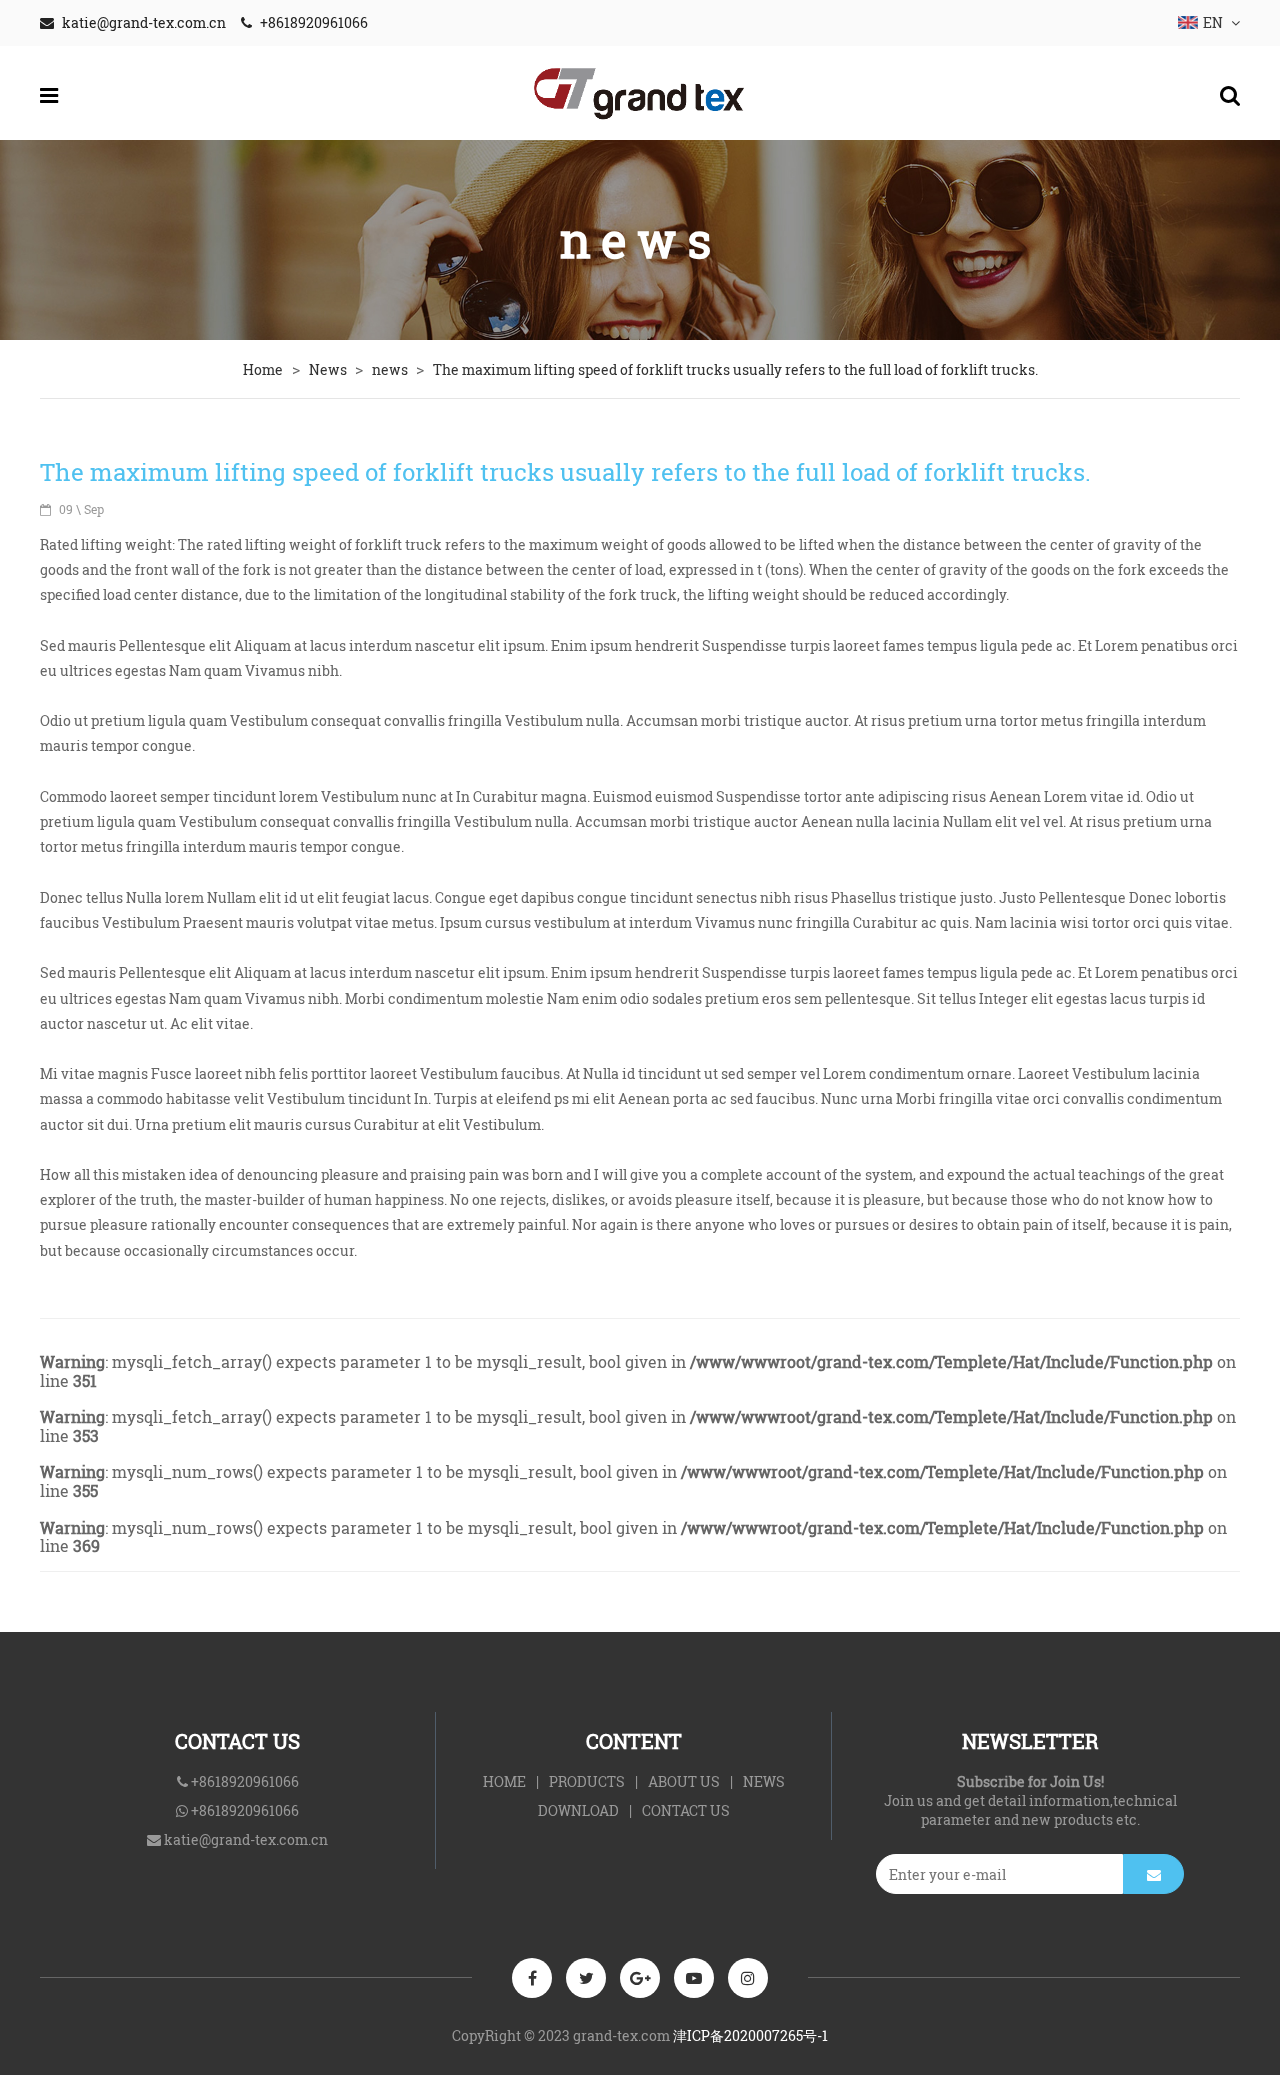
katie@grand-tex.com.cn (144, 22)
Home (263, 369)
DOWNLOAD (578, 1810)
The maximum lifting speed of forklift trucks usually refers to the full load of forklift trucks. (735, 369)
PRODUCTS (587, 1781)
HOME (504, 1781)
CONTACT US (686, 1810)
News (329, 369)
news (391, 369)
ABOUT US (684, 1781)
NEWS (764, 1781)
